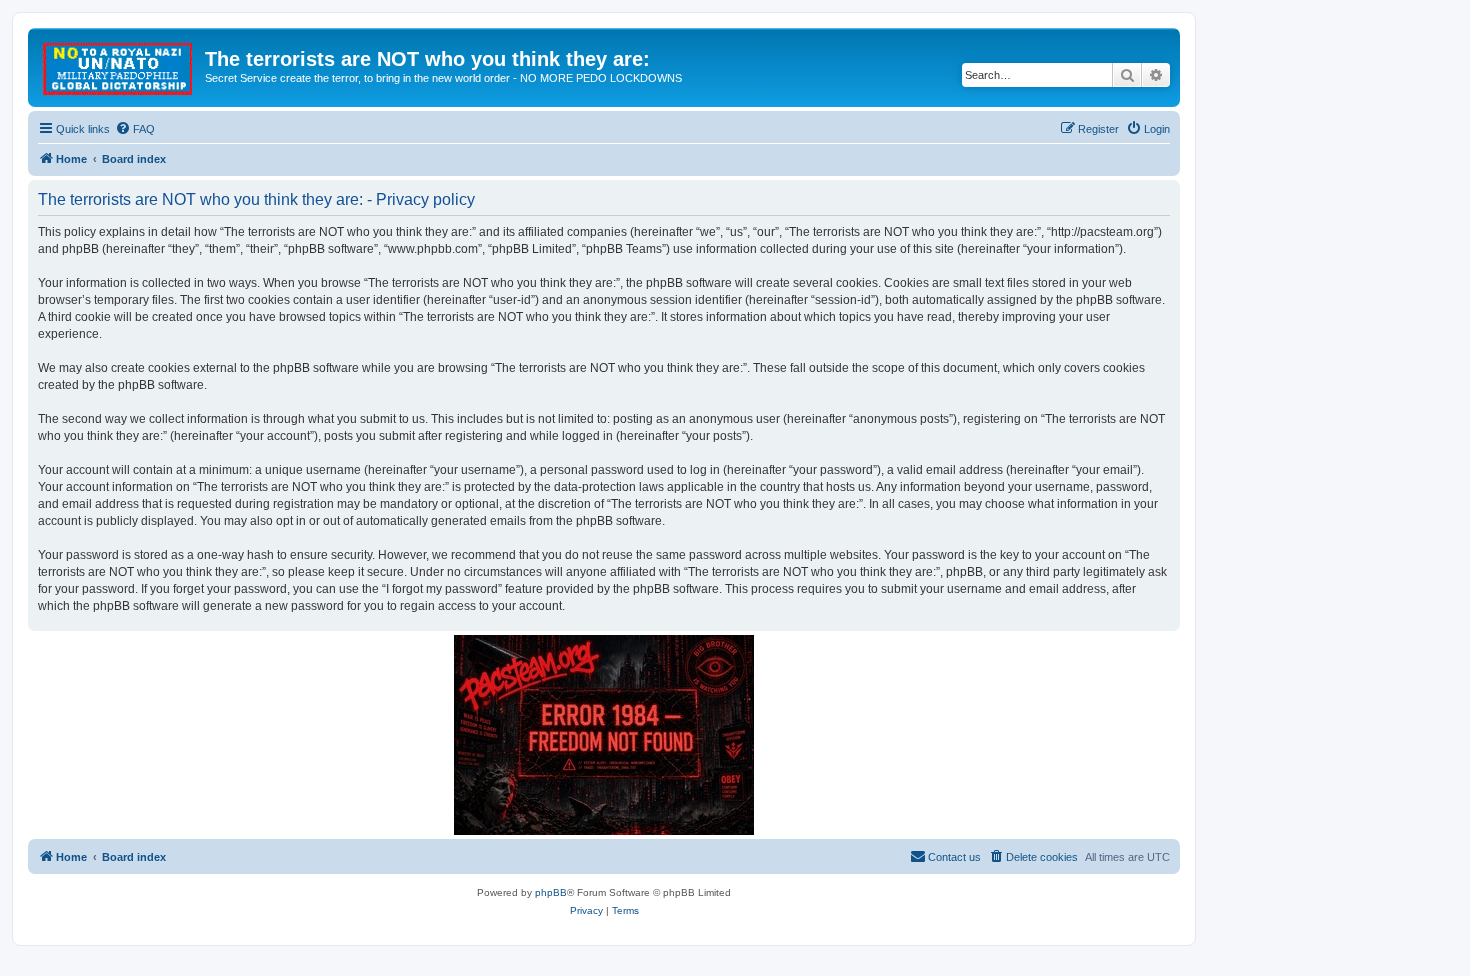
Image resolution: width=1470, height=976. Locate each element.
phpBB (551, 892)
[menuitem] (135, 129)
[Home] (119, 65)
